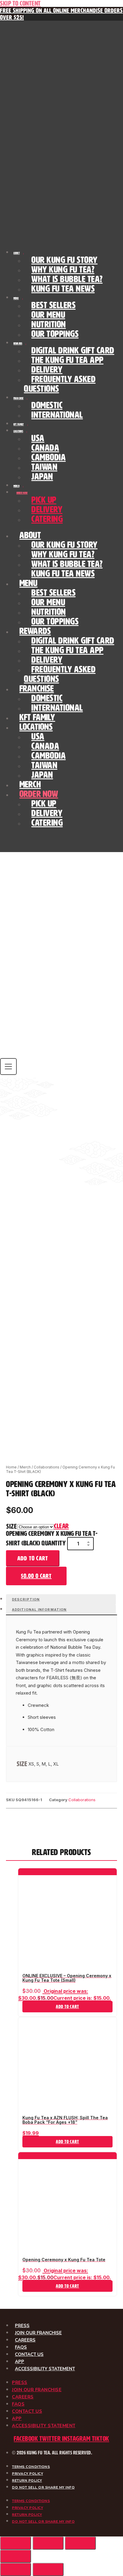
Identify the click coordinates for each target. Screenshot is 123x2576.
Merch (16, 486)
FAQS (21, 2347)
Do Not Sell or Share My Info (43, 2487)
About (17, 253)
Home (11, 1467)
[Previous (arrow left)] (16, 2569)
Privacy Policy (27, 2474)
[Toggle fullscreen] (48, 2543)
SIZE (11, 1526)
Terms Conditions (31, 2467)
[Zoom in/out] (16, 2543)
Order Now (22, 493)
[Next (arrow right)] (48, 2569)
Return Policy (27, 2480)
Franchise (18, 398)
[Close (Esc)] (16, 2556)
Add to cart (33, 1558)
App (20, 2362)
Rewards (18, 344)
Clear (61, 1526)
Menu (16, 298)
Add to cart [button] (67, 2007)
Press (22, 2326)
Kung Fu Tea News (63, 289)
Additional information (39, 1610)
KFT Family (19, 424)
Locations (18, 431)
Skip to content (20, 3)
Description (26, 1599)
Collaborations (47, 1467)
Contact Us (29, 2354)
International (57, 415)
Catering (47, 519)
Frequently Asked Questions (60, 384)
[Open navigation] (8, 1067)
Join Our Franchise (38, 2333)
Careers (25, 2340)
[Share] (80, 2543)
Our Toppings (55, 334)
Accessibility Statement (45, 2369)
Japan (42, 477)
